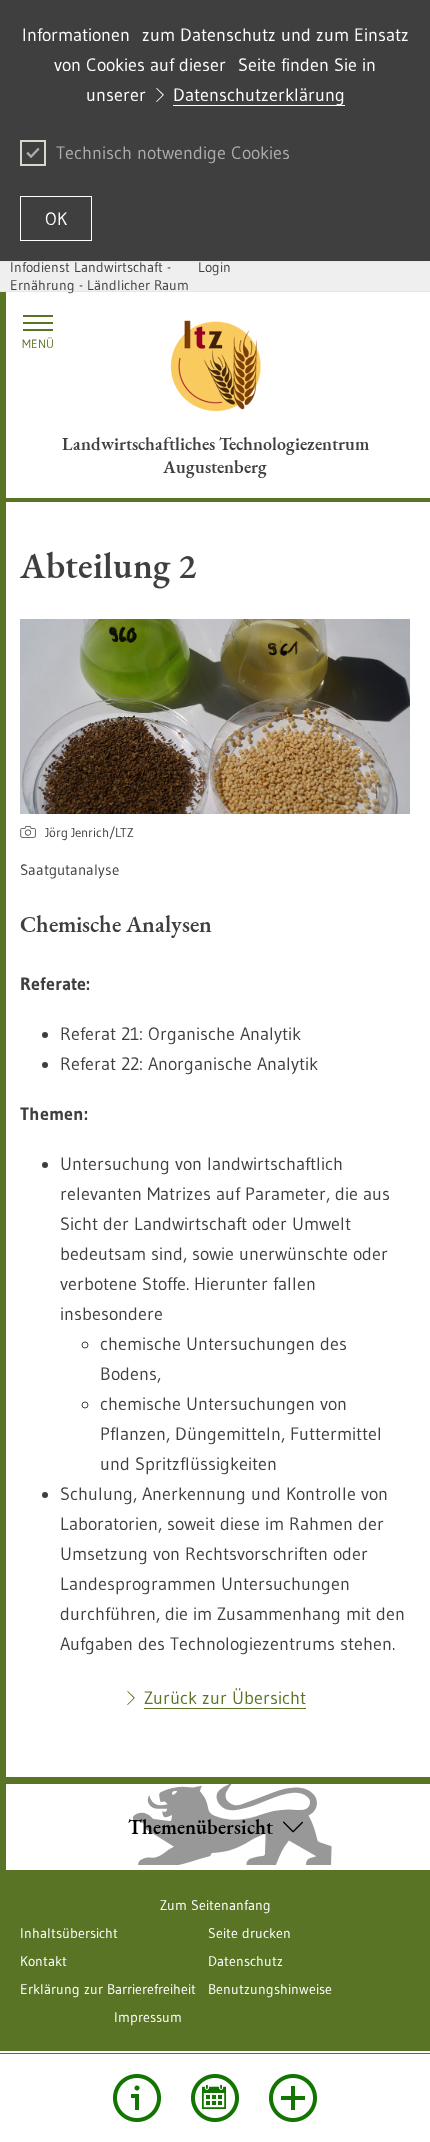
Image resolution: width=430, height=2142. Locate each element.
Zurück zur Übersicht (225, 1698)
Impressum (148, 2017)
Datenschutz (245, 1961)
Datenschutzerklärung (259, 95)
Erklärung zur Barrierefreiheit (108, 1989)
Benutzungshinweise (270, 1989)
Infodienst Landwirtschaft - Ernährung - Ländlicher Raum (99, 276)
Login (214, 267)
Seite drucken (249, 1933)
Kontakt (43, 1961)
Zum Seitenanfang (215, 1905)
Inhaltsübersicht (69, 1933)
